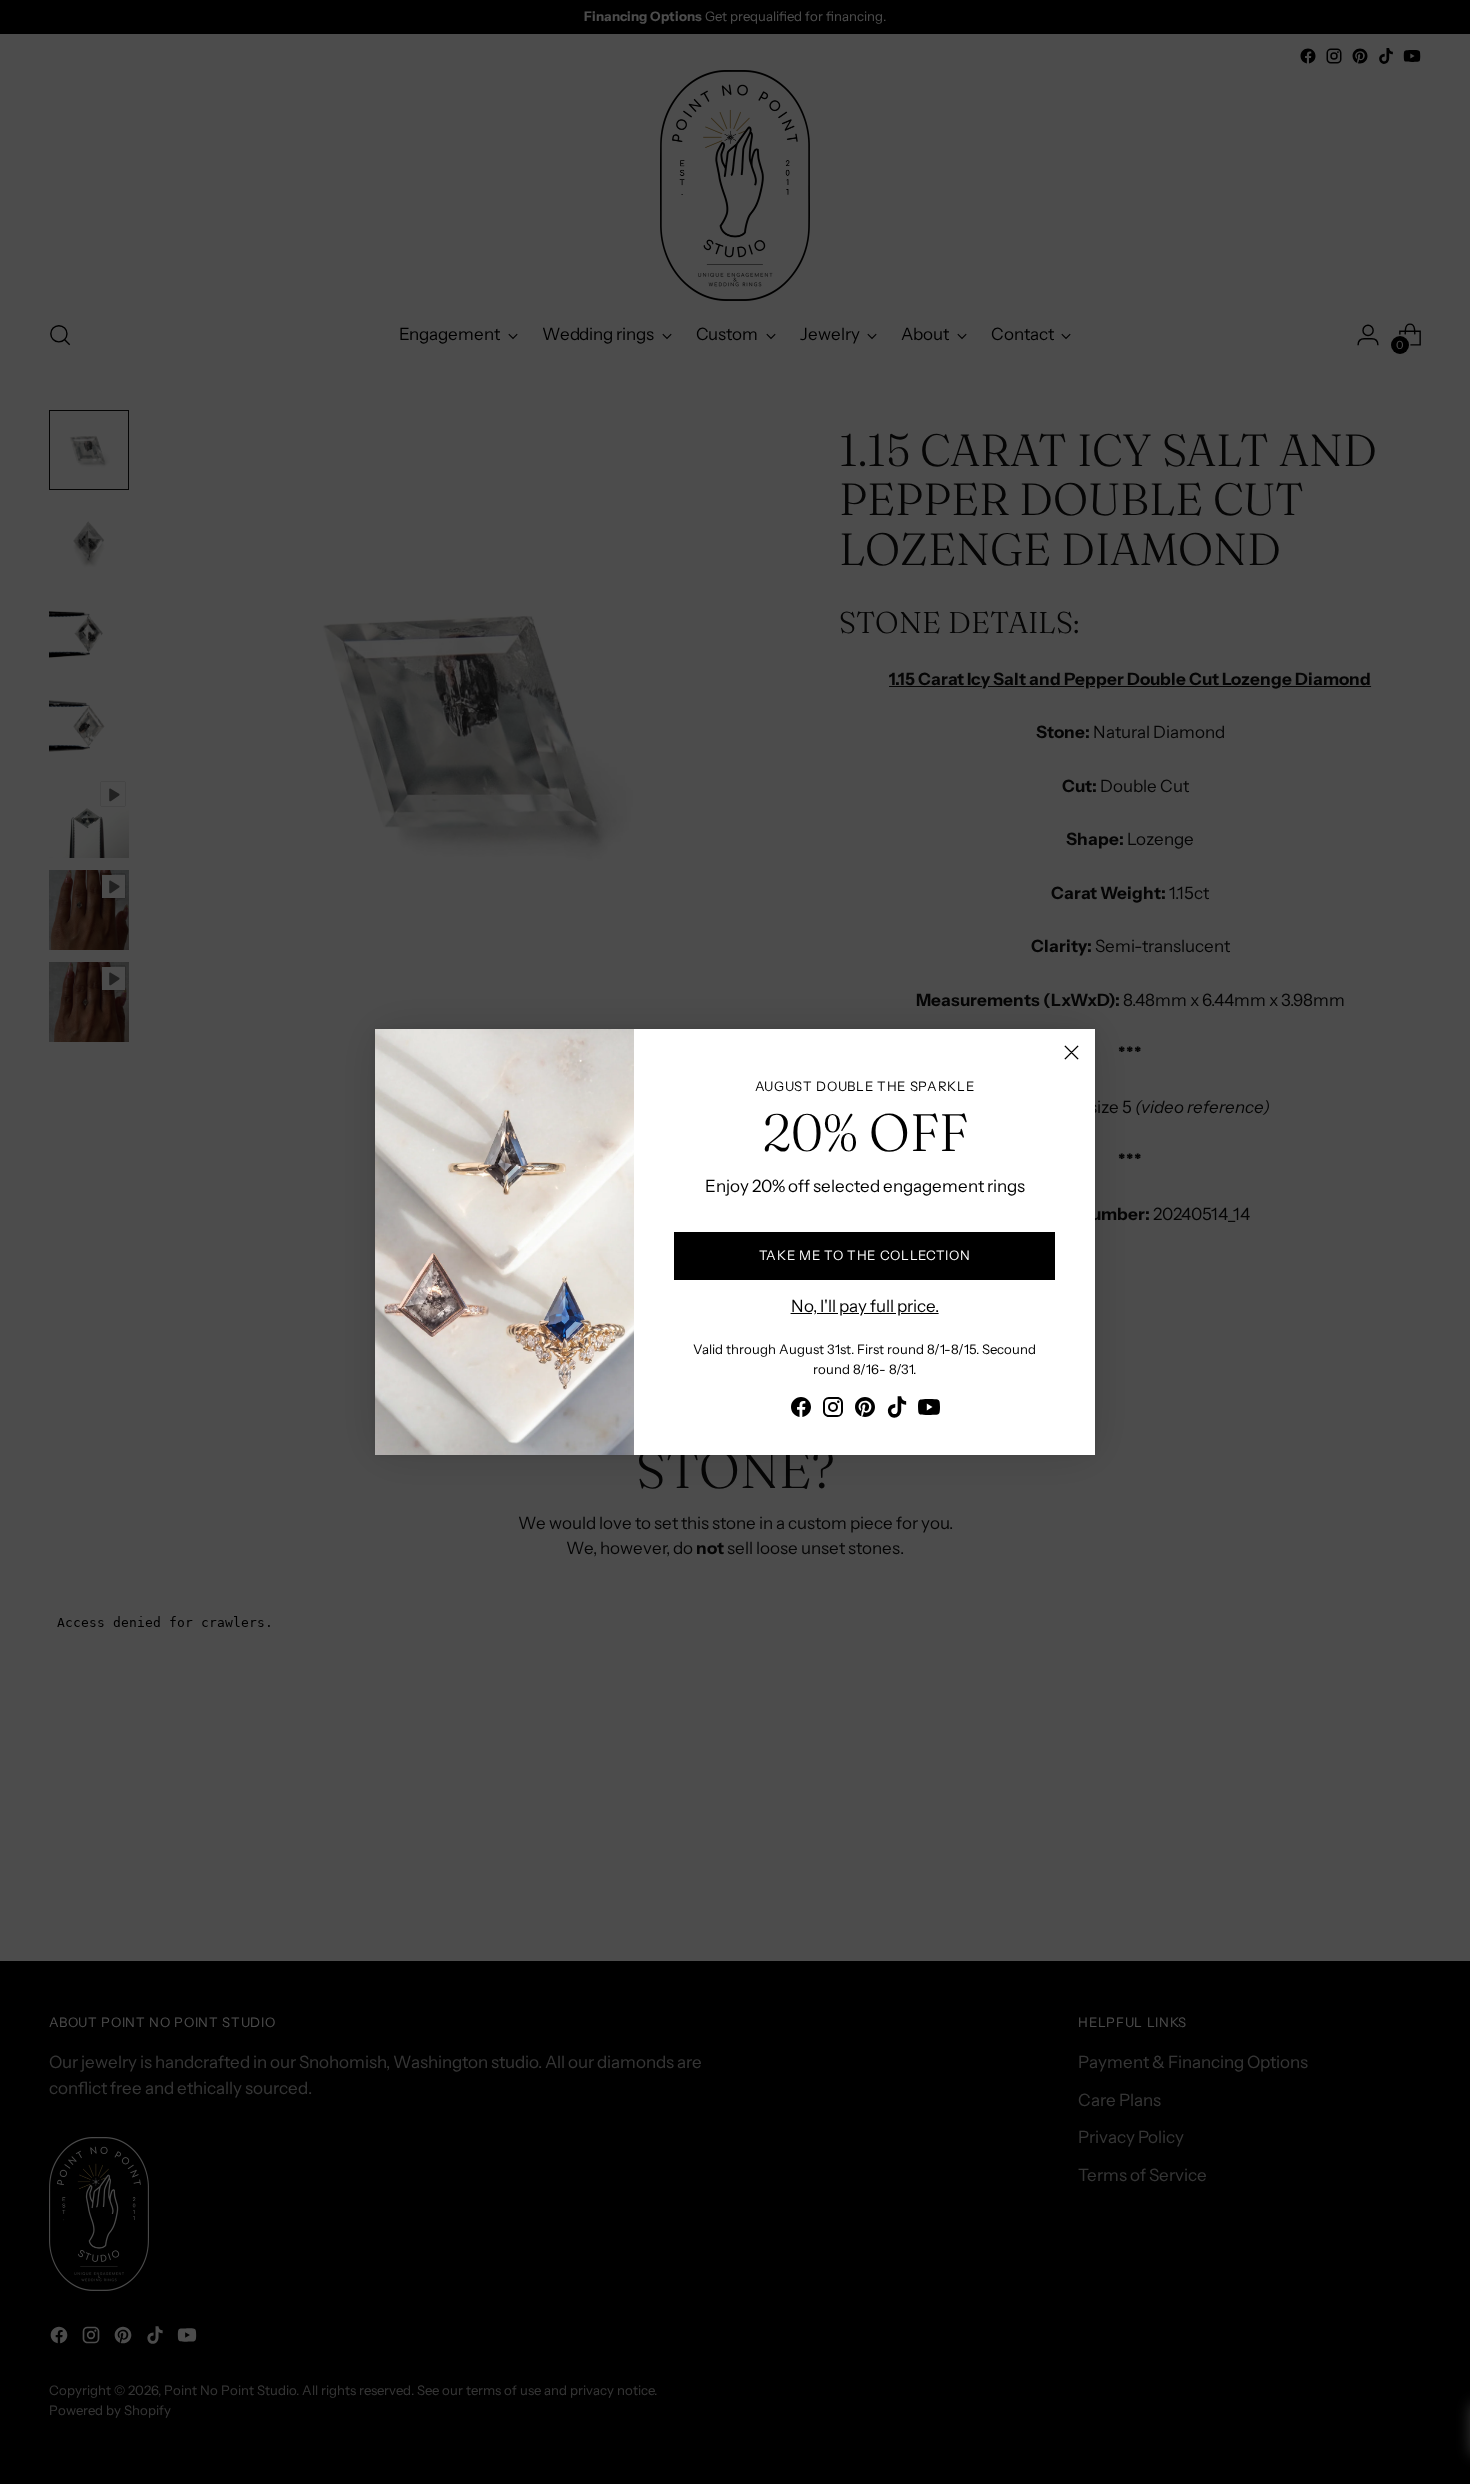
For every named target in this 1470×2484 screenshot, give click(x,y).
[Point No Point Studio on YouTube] (929, 1411)
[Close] (1071, 1052)
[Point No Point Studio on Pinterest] (865, 1411)
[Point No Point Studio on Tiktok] (897, 1411)
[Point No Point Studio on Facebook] (801, 1411)
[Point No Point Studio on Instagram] (833, 1411)
